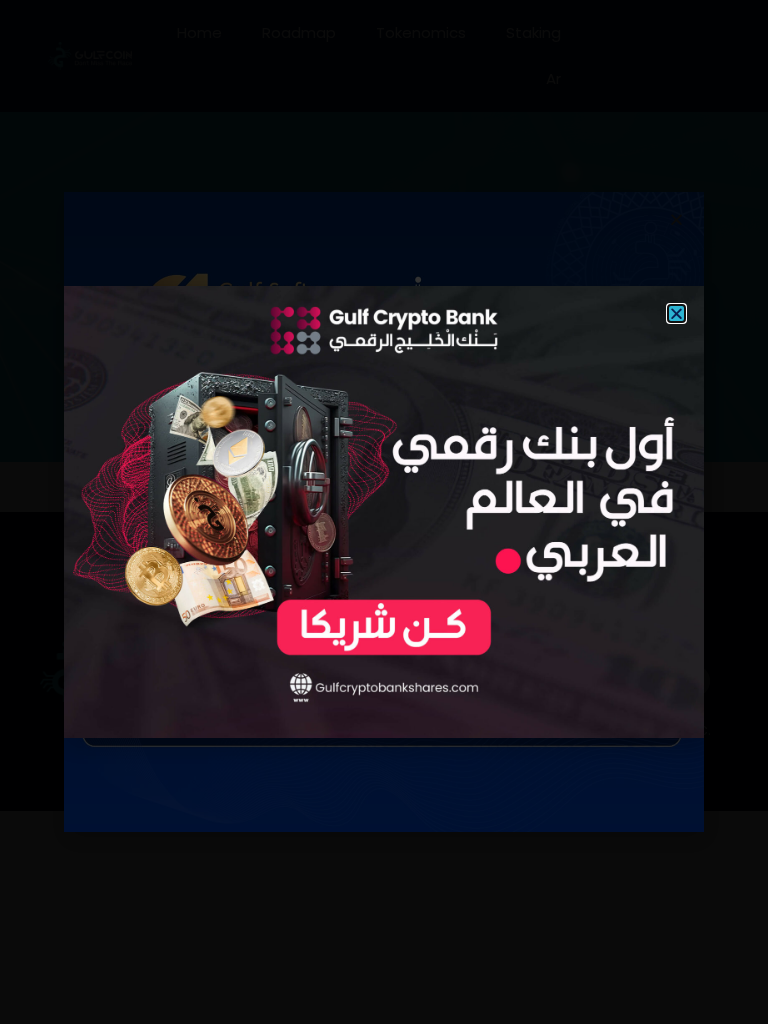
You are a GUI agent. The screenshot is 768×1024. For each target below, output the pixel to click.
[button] (676, 313)
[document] (384, 512)
